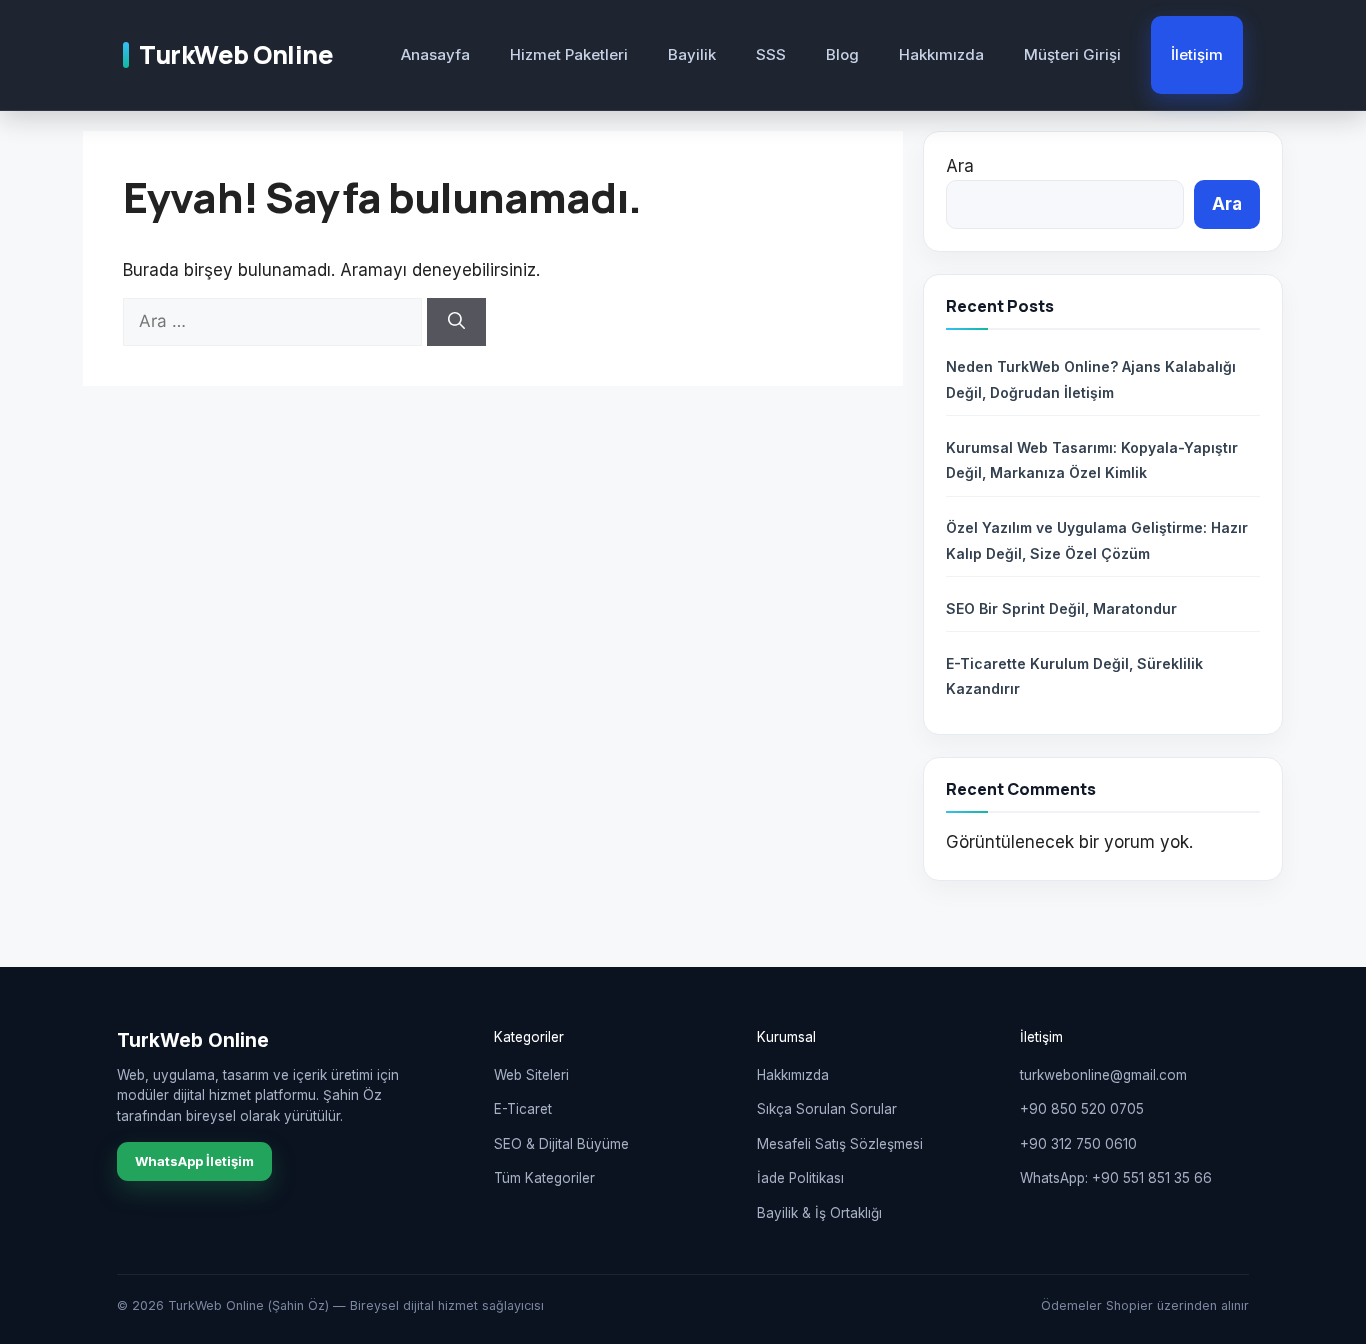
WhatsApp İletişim (194, 1161)
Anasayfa (435, 54)
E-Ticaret (523, 1109)
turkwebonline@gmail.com (1103, 1075)
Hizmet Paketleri (569, 54)
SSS (771, 54)
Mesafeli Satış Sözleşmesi (840, 1144)
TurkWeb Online (236, 54)
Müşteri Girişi (1072, 54)
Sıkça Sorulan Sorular (827, 1109)
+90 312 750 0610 (1078, 1144)
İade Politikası (800, 1178)
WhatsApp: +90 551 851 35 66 (1116, 1178)
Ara (960, 166)
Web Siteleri (531, 1075)
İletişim (1197, 54)
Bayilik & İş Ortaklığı (819, 1213)
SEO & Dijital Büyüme (561, 1144)
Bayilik (692, 54)
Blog (842, 54)
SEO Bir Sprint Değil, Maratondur (1061, 608)
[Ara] (456, 322)
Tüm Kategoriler (544, 1178)
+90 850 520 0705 (1082, 1109)
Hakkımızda (941, 54)
